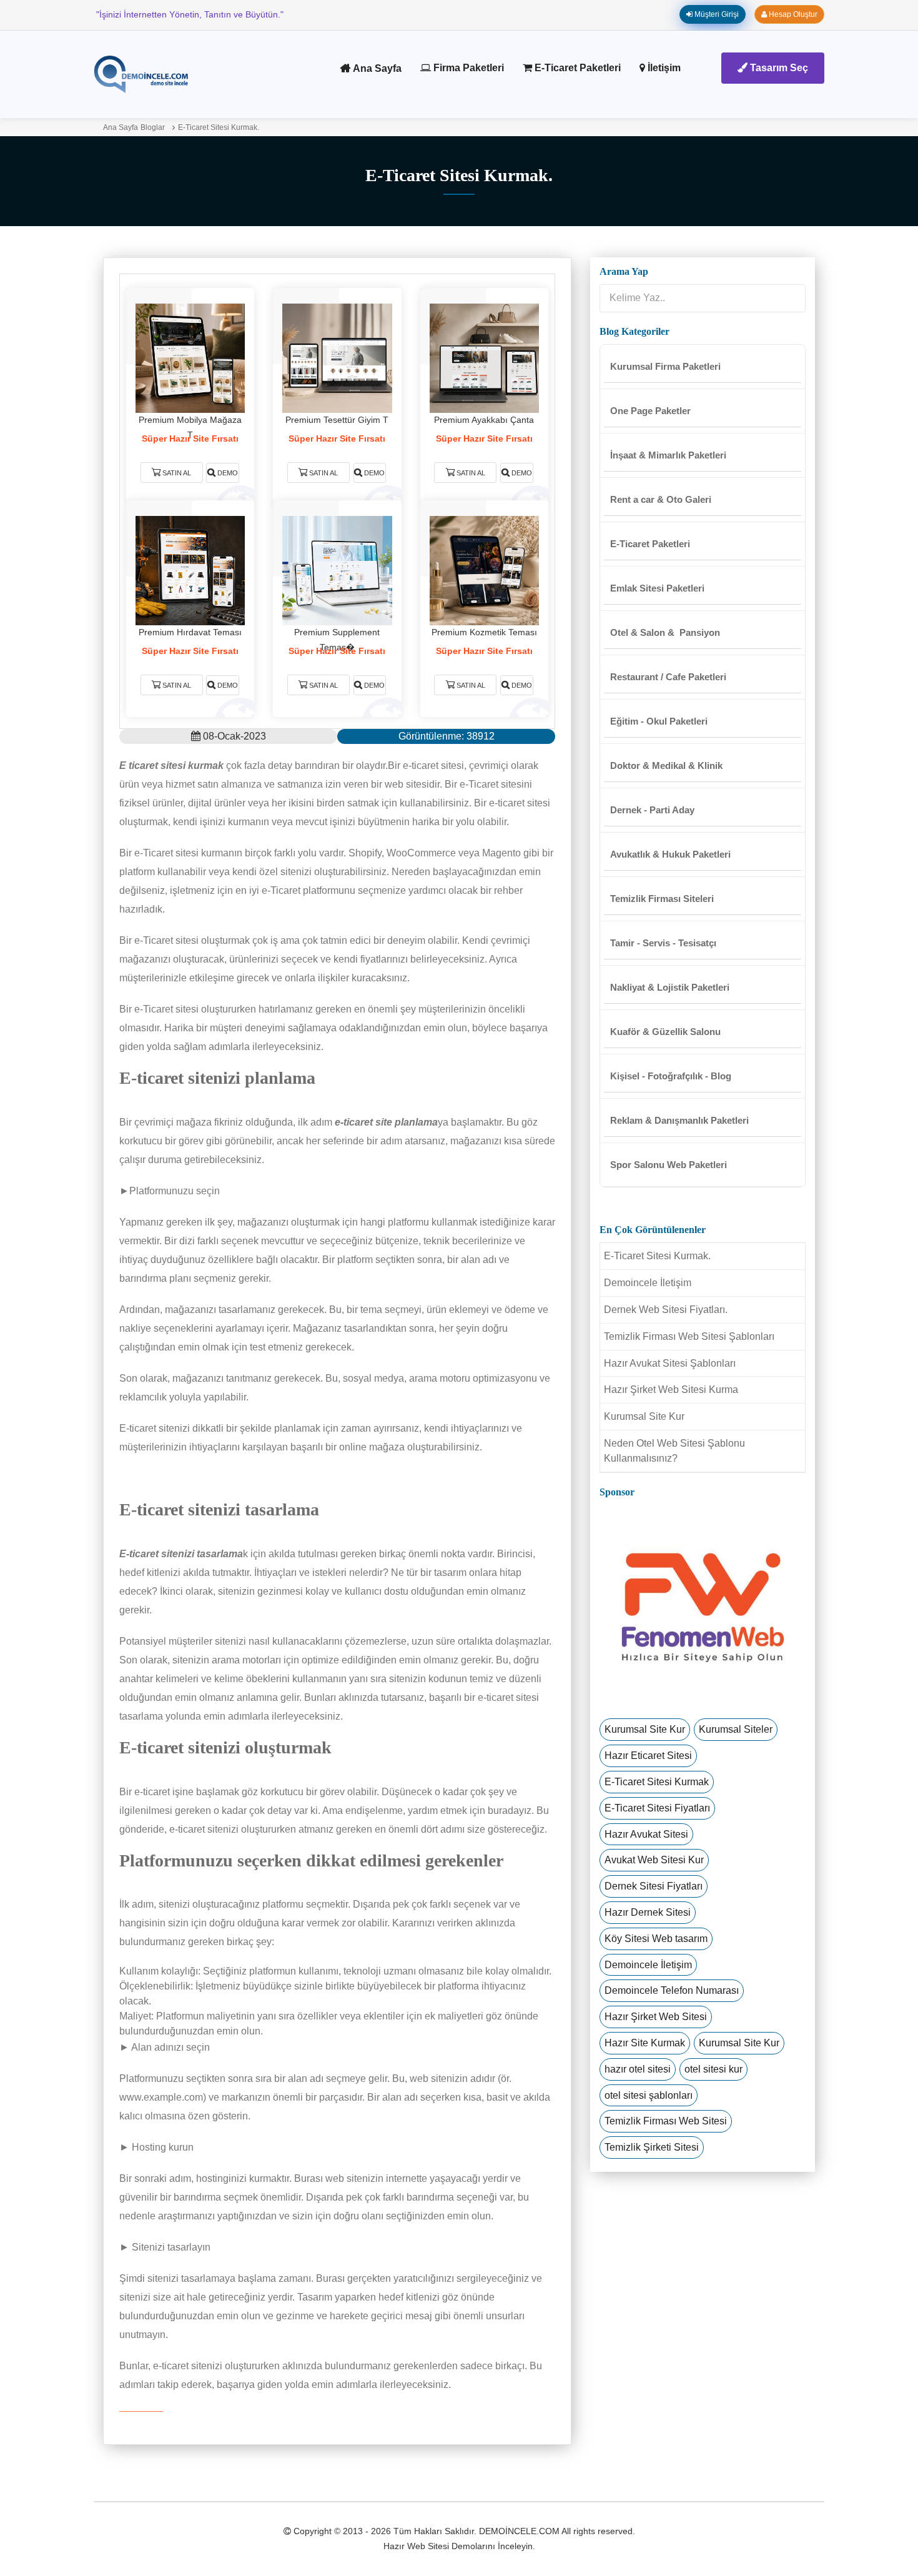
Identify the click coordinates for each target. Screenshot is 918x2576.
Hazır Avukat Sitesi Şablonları (670, 1363)
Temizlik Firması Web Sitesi (666, 2121)
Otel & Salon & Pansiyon (665, 632)
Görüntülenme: (447, 736)
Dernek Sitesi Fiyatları (654, 1886)
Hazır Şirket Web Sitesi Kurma (671, 1390)
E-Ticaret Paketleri (576, 68)
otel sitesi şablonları (649, 2095)
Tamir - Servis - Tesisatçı (663, 943)
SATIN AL (177, 473)
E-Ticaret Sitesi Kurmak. (219, 127)
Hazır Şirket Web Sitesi (656, 2017)
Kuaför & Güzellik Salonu (665, 1032)
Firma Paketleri (467, 68)
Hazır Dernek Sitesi (648, 1912)
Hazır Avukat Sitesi (646, 1834)
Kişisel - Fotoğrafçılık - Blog (671, 1076)
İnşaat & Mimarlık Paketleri (668, 455)
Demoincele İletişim (648, 1283)
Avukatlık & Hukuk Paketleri (670, 854)
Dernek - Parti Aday (652, 810)
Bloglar (153, 127)
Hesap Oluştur (792, 14)
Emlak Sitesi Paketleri (657, 588)
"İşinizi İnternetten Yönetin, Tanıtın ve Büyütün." (190, 14)
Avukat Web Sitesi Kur (654, 1860)
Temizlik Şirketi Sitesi (652, 2147)
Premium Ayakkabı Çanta (484, 420)
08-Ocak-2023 (233, 736)
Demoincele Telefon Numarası (672, 1990)
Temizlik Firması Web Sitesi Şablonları (689, 1336)
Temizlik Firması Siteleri (662, 899)
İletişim (663, 68)
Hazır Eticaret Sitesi (648, 1756)
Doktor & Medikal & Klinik (666, 765)
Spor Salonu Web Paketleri (669, 1165)
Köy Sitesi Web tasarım (656, 1939)
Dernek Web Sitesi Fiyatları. (666, 1310)
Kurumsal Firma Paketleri (665, 366)
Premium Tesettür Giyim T (337, 420)
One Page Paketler (650, 411)
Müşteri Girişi (716, 14)
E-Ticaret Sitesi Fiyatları (657, 1808)
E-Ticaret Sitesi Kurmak (657, 1782)
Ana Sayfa (376, 68)
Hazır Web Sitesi (416, 2546)
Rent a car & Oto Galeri (661, 499)
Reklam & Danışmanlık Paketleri (679, 1120)
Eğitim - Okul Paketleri (659, 721)
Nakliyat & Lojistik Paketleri (670, 987)
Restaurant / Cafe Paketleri (668, 677)
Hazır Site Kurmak (645, 2043)
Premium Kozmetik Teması (484, 632)
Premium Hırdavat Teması (190, 632)
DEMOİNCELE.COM (519, 2531)
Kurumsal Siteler (736, 1729)
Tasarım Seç (778, 68)
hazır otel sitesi (638, 2069)
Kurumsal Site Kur (644, 1416)
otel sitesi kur (713, 2069)
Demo (227, 473)
